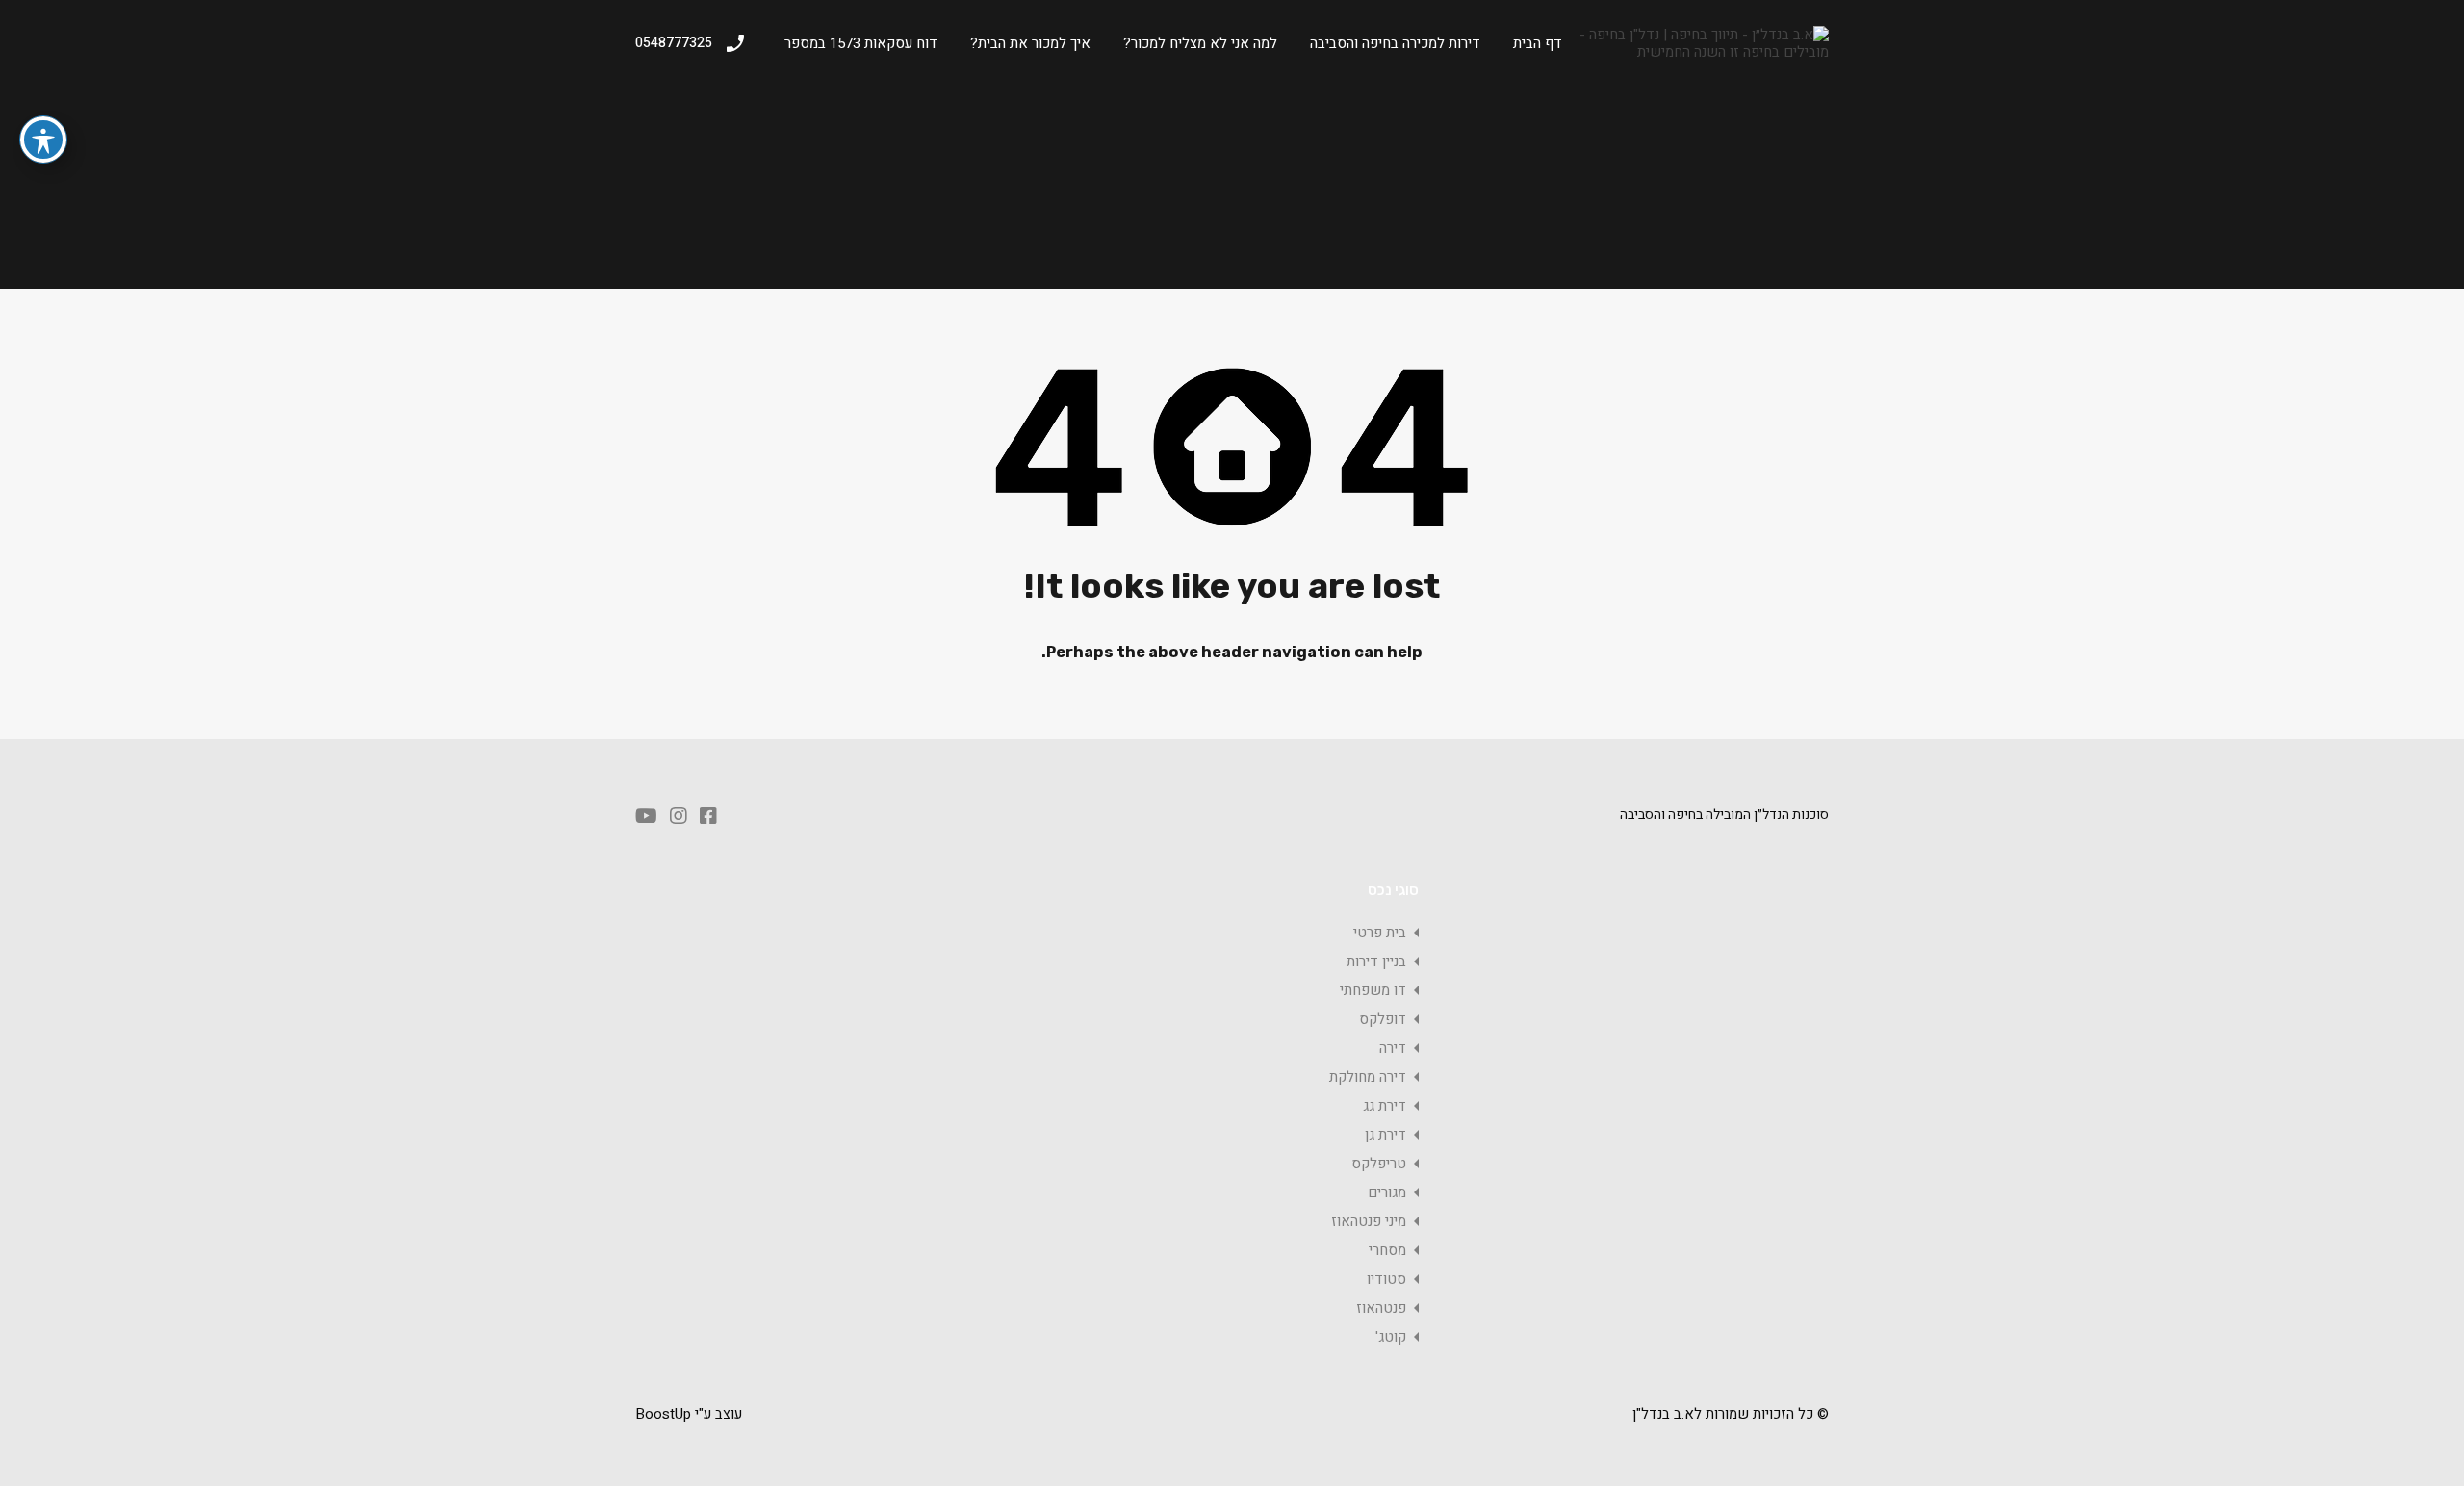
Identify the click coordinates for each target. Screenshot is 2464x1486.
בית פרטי (1380, 933)
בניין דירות (1376, 961)
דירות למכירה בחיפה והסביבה (1395, 43)
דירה (1393, 1048)
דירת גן (1386, 1135)
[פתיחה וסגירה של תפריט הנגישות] (43, 140)
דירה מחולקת (1368, 1077)
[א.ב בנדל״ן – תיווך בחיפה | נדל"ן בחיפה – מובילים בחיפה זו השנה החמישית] (1704, 52)
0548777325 (674, 44)
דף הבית (1538, 43)
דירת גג (1385, 1106)
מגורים (1387, 1192)
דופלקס (1383, 1019)
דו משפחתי (1373, 990)
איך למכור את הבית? (1030, 43)
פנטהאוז (1381, 1308)
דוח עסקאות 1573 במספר (861, 43)
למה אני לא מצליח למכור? (1200, 43)
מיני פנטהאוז (1369, 1221)
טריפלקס (1379, 1164)
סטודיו (1386, 1279)
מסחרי (1387, 1250)
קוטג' (1391, 1337)
